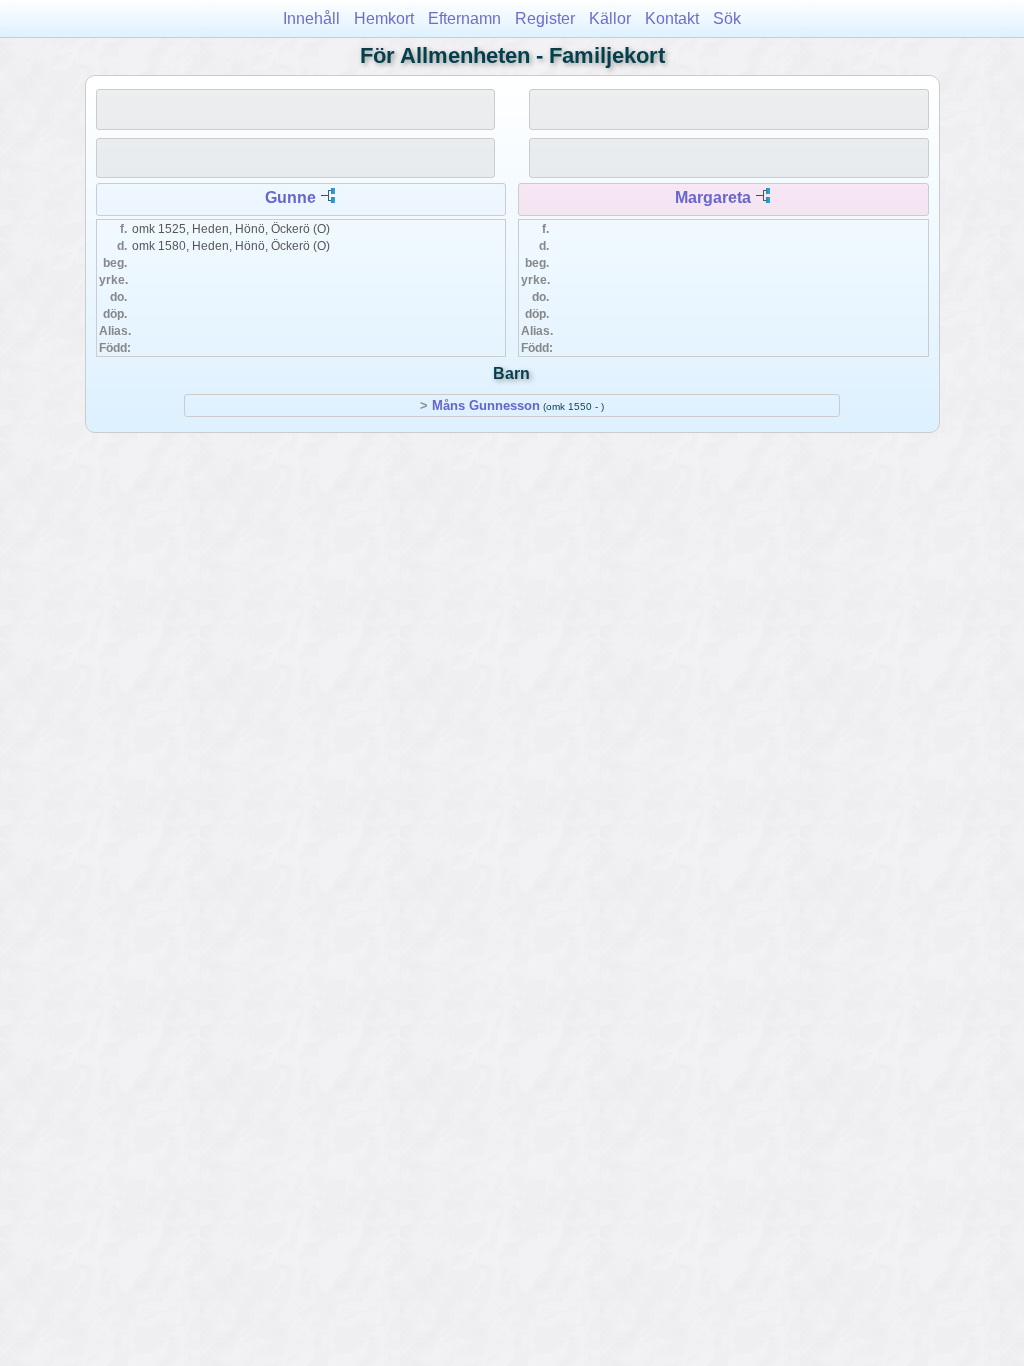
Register (545, 18)
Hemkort (384, 18)
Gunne (290, 197)
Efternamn (464, 18)
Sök (727, 18)
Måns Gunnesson (486, 405)
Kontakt (672, 18)
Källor (610, 18)
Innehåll (311, 18)
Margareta (713, 197)
